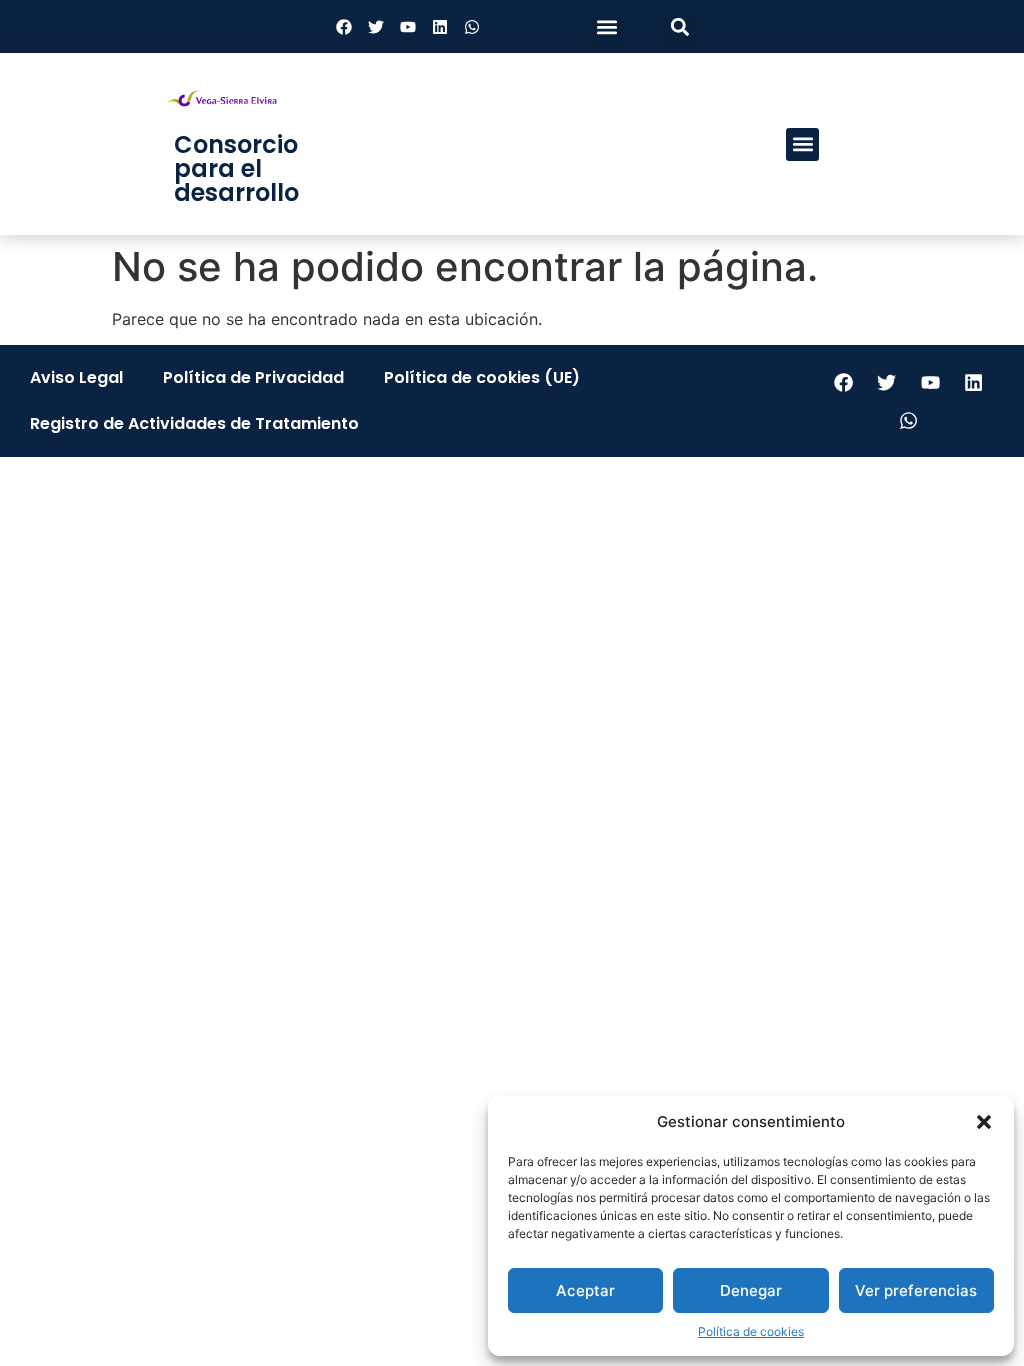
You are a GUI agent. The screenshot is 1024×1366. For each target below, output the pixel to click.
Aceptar (585, 1290)
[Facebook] (344, 27)
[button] (984, 1122)
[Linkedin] (440, 27)
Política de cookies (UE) (482, 377)
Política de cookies (751, 1331)
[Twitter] (376, 27)
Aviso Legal (76, 377)
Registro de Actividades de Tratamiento (194, 423)
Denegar (751, 1290)
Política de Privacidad (253, 377)
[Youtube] (408, 27)
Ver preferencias (916, 1290)
